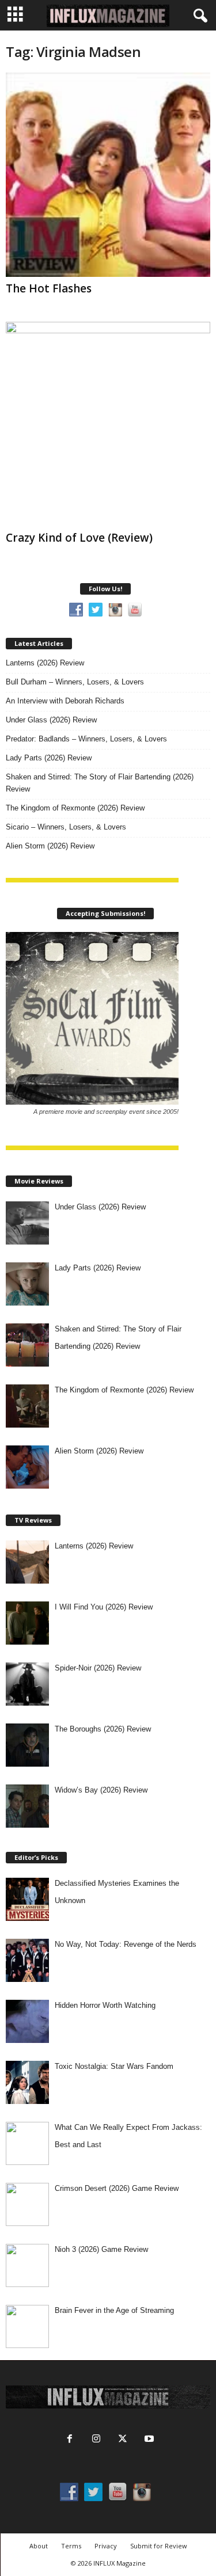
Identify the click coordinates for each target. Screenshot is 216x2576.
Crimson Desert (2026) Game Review (117, 2188)
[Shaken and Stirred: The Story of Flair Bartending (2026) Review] (27, 1345)
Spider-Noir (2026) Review (98, 1668)
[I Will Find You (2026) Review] (27, 1623)
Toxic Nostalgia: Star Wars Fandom (114, 2066)
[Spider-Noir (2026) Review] (27, 1684)
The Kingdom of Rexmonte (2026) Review (75, 808)
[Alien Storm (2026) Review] (27, 1467)
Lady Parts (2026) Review (49, 758)
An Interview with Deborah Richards (65, 701)
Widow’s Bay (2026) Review (101, 1790)
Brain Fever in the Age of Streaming (114, 2310)
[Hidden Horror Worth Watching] (27, 2021)
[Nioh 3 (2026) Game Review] (27, 2265)
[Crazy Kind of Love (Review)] (108, 424)
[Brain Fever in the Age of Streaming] (27, 2326)
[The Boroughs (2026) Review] (27, 1745)
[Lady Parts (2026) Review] (27, 1284)
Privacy (106, 2546)
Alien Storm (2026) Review (50, 846)
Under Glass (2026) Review (51, 720)
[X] (123, 2440)
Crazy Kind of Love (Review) (79, 538)
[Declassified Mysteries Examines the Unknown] (27, 1899)
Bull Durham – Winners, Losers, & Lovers (75, 682)
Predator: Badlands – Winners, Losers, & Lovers (86, 739)
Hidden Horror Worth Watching (105, 2005)
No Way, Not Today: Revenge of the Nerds (126, 1944)
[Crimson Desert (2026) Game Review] (27, 2204)
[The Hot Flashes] (108, 175)
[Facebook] (70, 2440)
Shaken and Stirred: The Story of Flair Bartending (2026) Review (100, 783)
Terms (71, 2546)
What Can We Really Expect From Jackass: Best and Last (128, 2136)
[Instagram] (96, 2440)
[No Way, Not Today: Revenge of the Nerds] (27, 1960)
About (39, 2546)
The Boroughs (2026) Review (103, 1729)
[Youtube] (148, 2440)
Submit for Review (159, 2546)
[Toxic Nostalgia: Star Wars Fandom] (27, 2082)
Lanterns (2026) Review (45, 663)
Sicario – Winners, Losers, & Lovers (66, 827)
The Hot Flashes (49, 288)
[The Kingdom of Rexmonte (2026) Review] (27, 1406)
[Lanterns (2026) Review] (27, 1562)
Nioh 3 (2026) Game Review (101, 2249)
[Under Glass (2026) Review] (27, 1223)
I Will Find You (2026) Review (104, 1607)
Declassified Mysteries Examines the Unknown (117, 1892)
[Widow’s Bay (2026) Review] (27, 1806)
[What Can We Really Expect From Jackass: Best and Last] (27, 2143)
